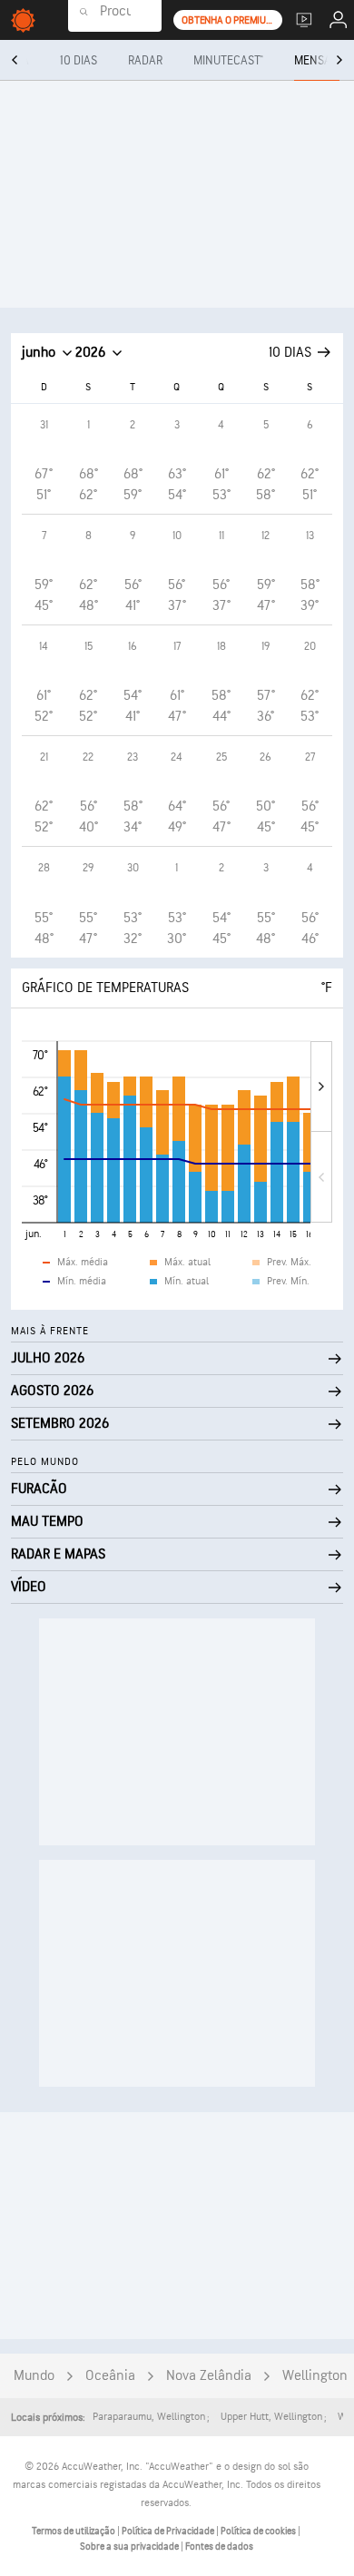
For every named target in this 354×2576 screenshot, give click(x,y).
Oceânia (110, 2376)
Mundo (34, 2376)
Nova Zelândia (209, 2376)
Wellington (315, 2376)
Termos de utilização (74, 2531)
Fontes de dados (219, 2547)
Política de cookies (259, 2531)
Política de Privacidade (169, 2531)
